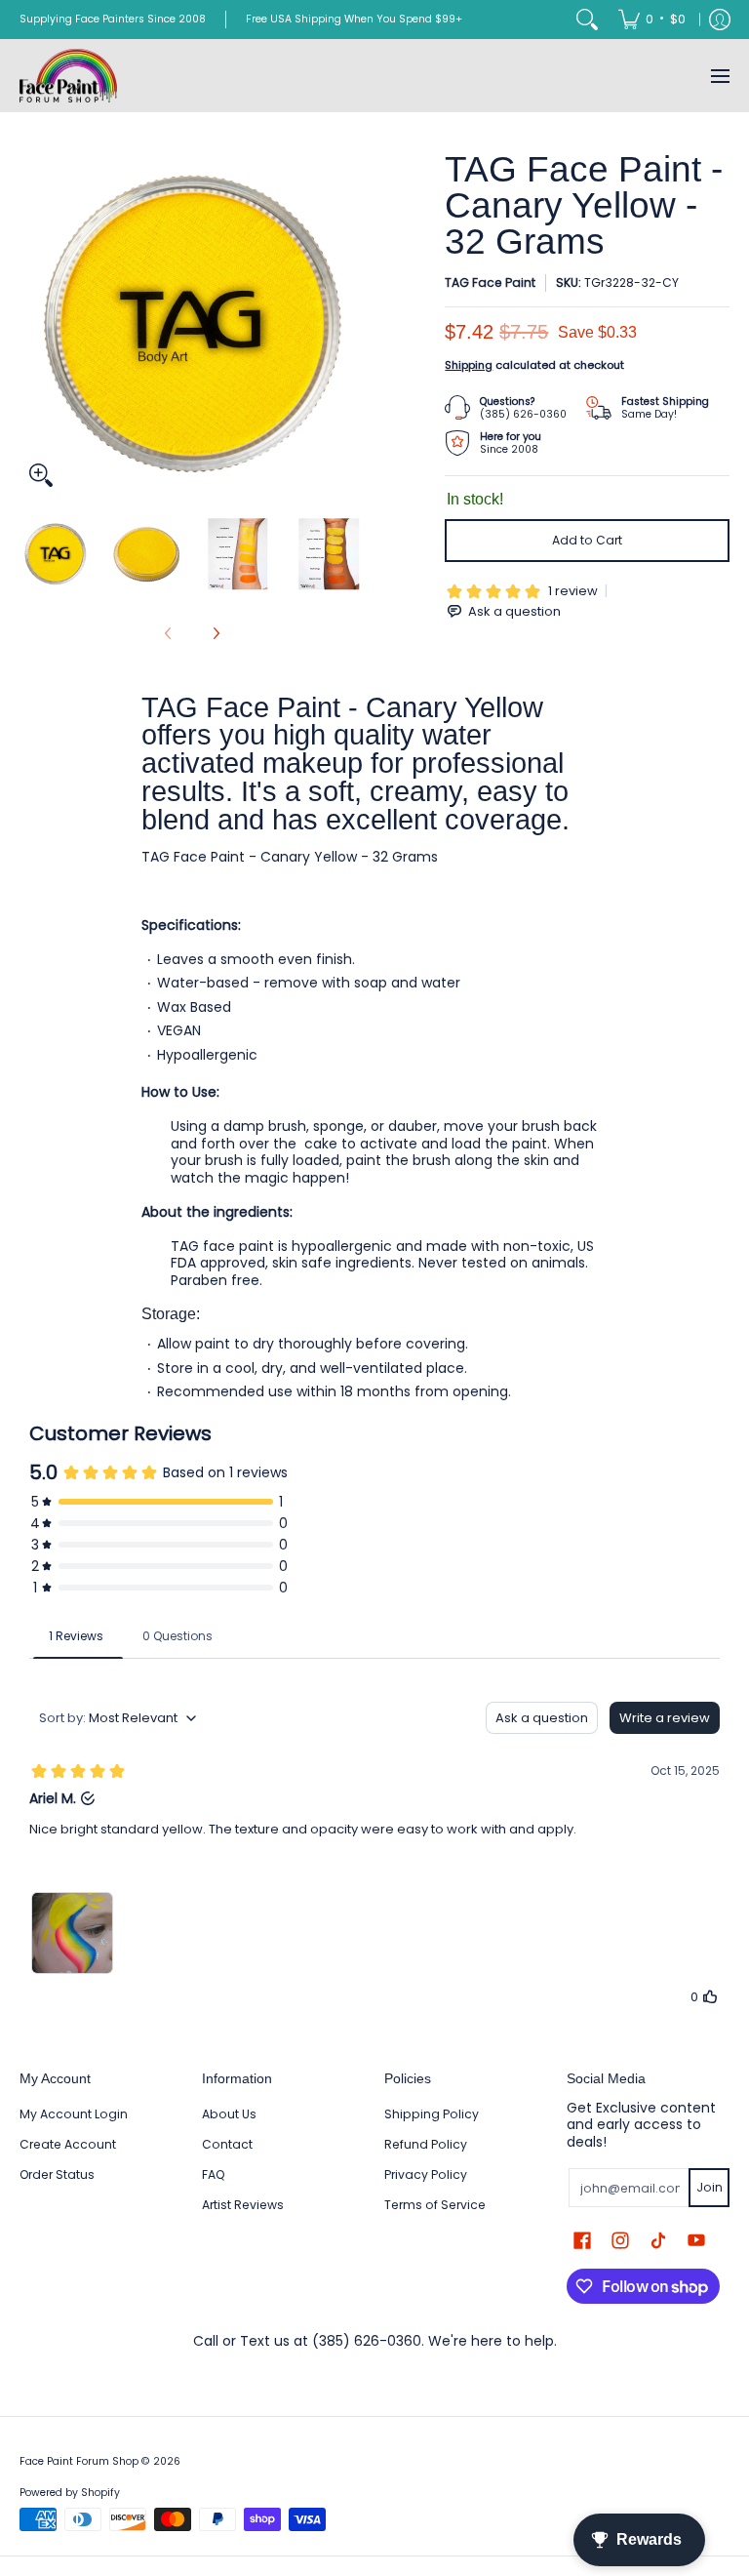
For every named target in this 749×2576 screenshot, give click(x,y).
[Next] (351, 324)
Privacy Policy (426, 2174)
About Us (229, 2114)
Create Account (68, 2144)
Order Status (57, 2174)
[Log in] (720, 20)
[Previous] (33, 324)
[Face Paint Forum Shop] (68, 76)
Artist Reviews (243, 2205)
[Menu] (719, 76)
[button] (582, 2240)
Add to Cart (587, 540)
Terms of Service (435, 2205)
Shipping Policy (432, 2114)
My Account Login (74, 2114)
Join (710, 2187)
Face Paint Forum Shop (79, 2461)
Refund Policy (426, 2144)
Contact (227, 2144)
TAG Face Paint (490, 282)
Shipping (469, 365)
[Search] (587, 20)
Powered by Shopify (70, 2493)
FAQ (214, 2174)
